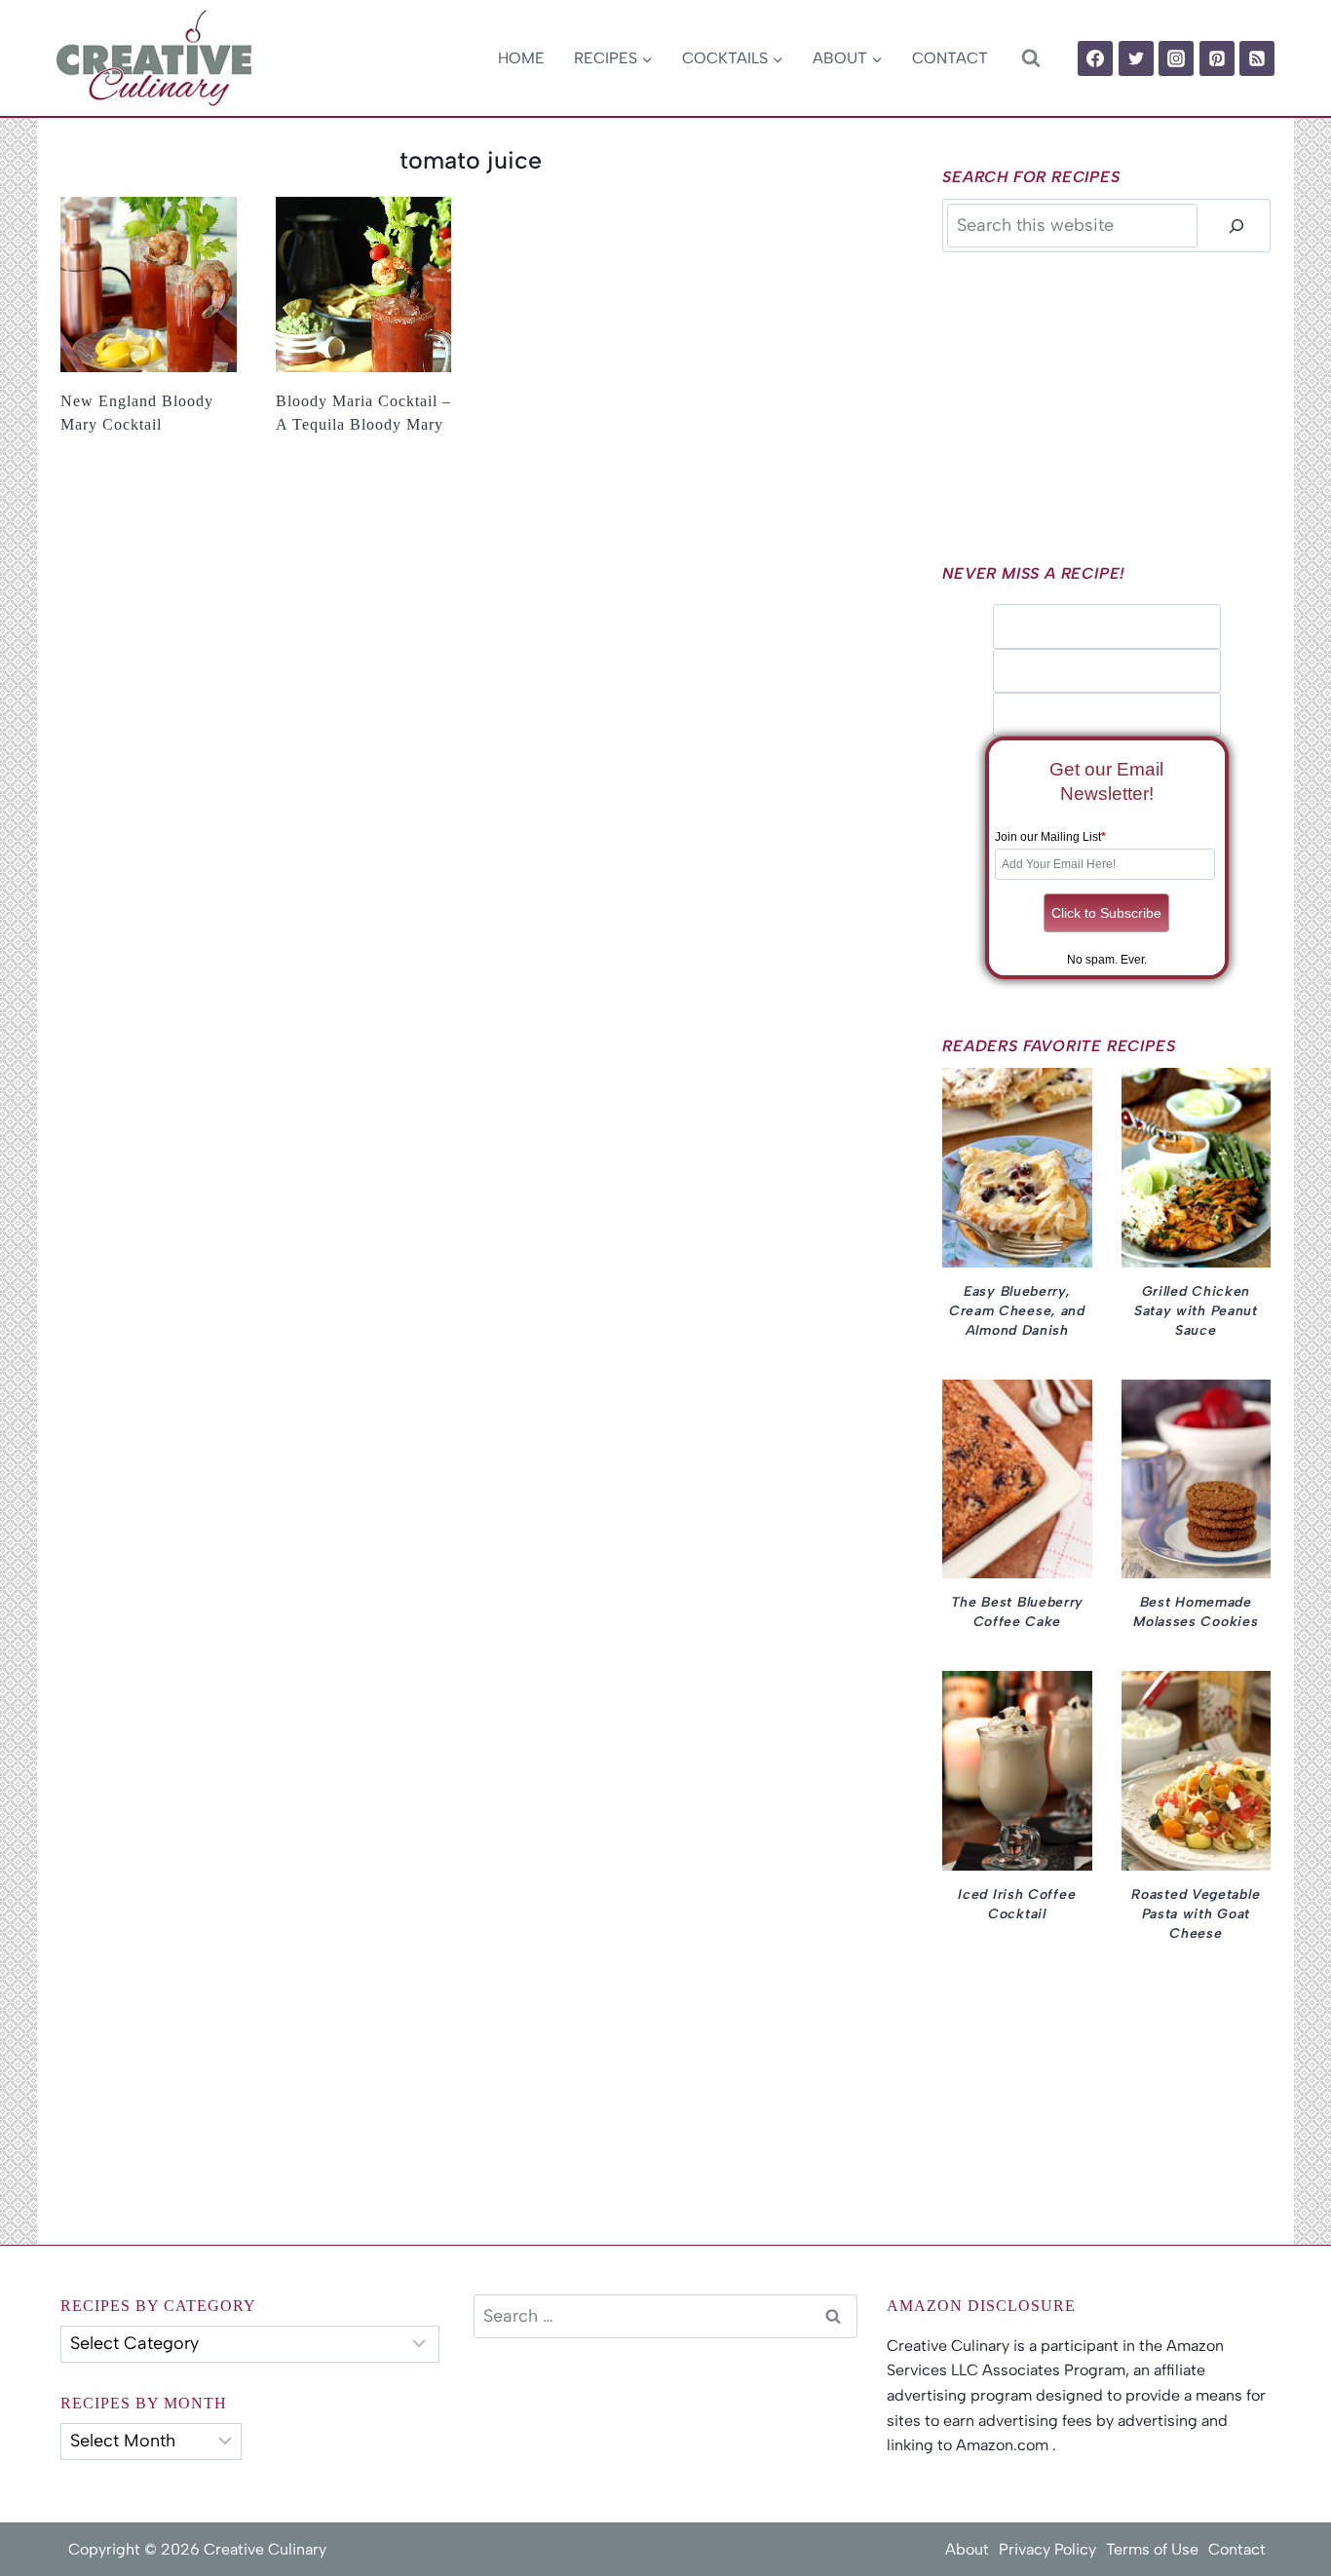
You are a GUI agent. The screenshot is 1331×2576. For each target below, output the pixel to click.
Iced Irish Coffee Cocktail (1017, 1904)
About (967, 2549)
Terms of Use (1152, 2549)
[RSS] (1257, 58)
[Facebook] (1095, 58)
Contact (950, 58)
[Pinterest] (1217, 58)
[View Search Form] (1030, 58)
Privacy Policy (1047, 2549)
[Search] (1236, 226)
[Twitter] (1136, 58)
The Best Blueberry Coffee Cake (1018, 1612)
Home (521, 58)
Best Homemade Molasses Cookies (1196, 1612)
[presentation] (149, 285)
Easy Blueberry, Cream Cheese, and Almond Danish (1017, 1311)
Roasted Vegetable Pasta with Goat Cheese (1196, 1914)
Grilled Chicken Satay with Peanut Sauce (1196, 1311)
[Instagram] (1176, 58)
